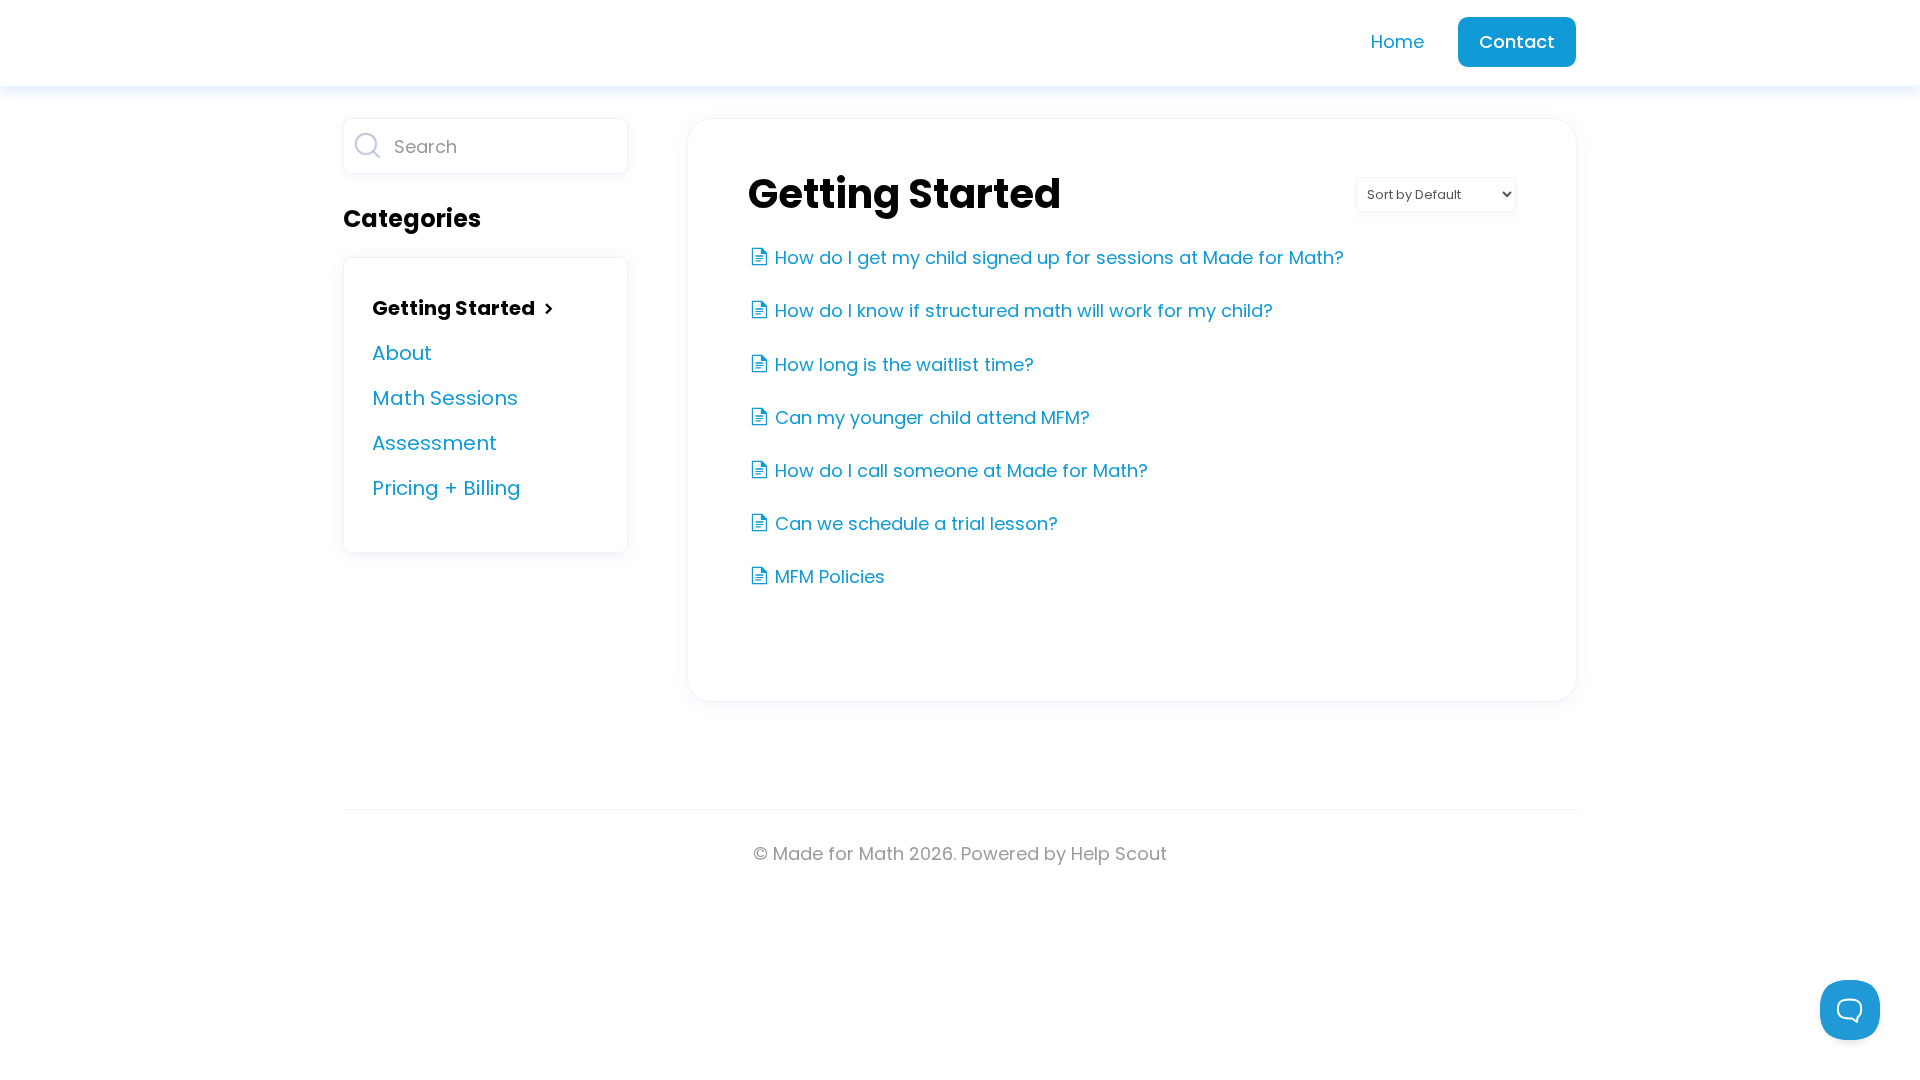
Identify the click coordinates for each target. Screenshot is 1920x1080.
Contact (1517, 41)
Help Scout (1119, 853)
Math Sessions (445, 398)
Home (1397, 41)
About (402, 353)
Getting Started (455, 308)
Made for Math (838, 853)
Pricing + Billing (446, 488)
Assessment (434, 443)
